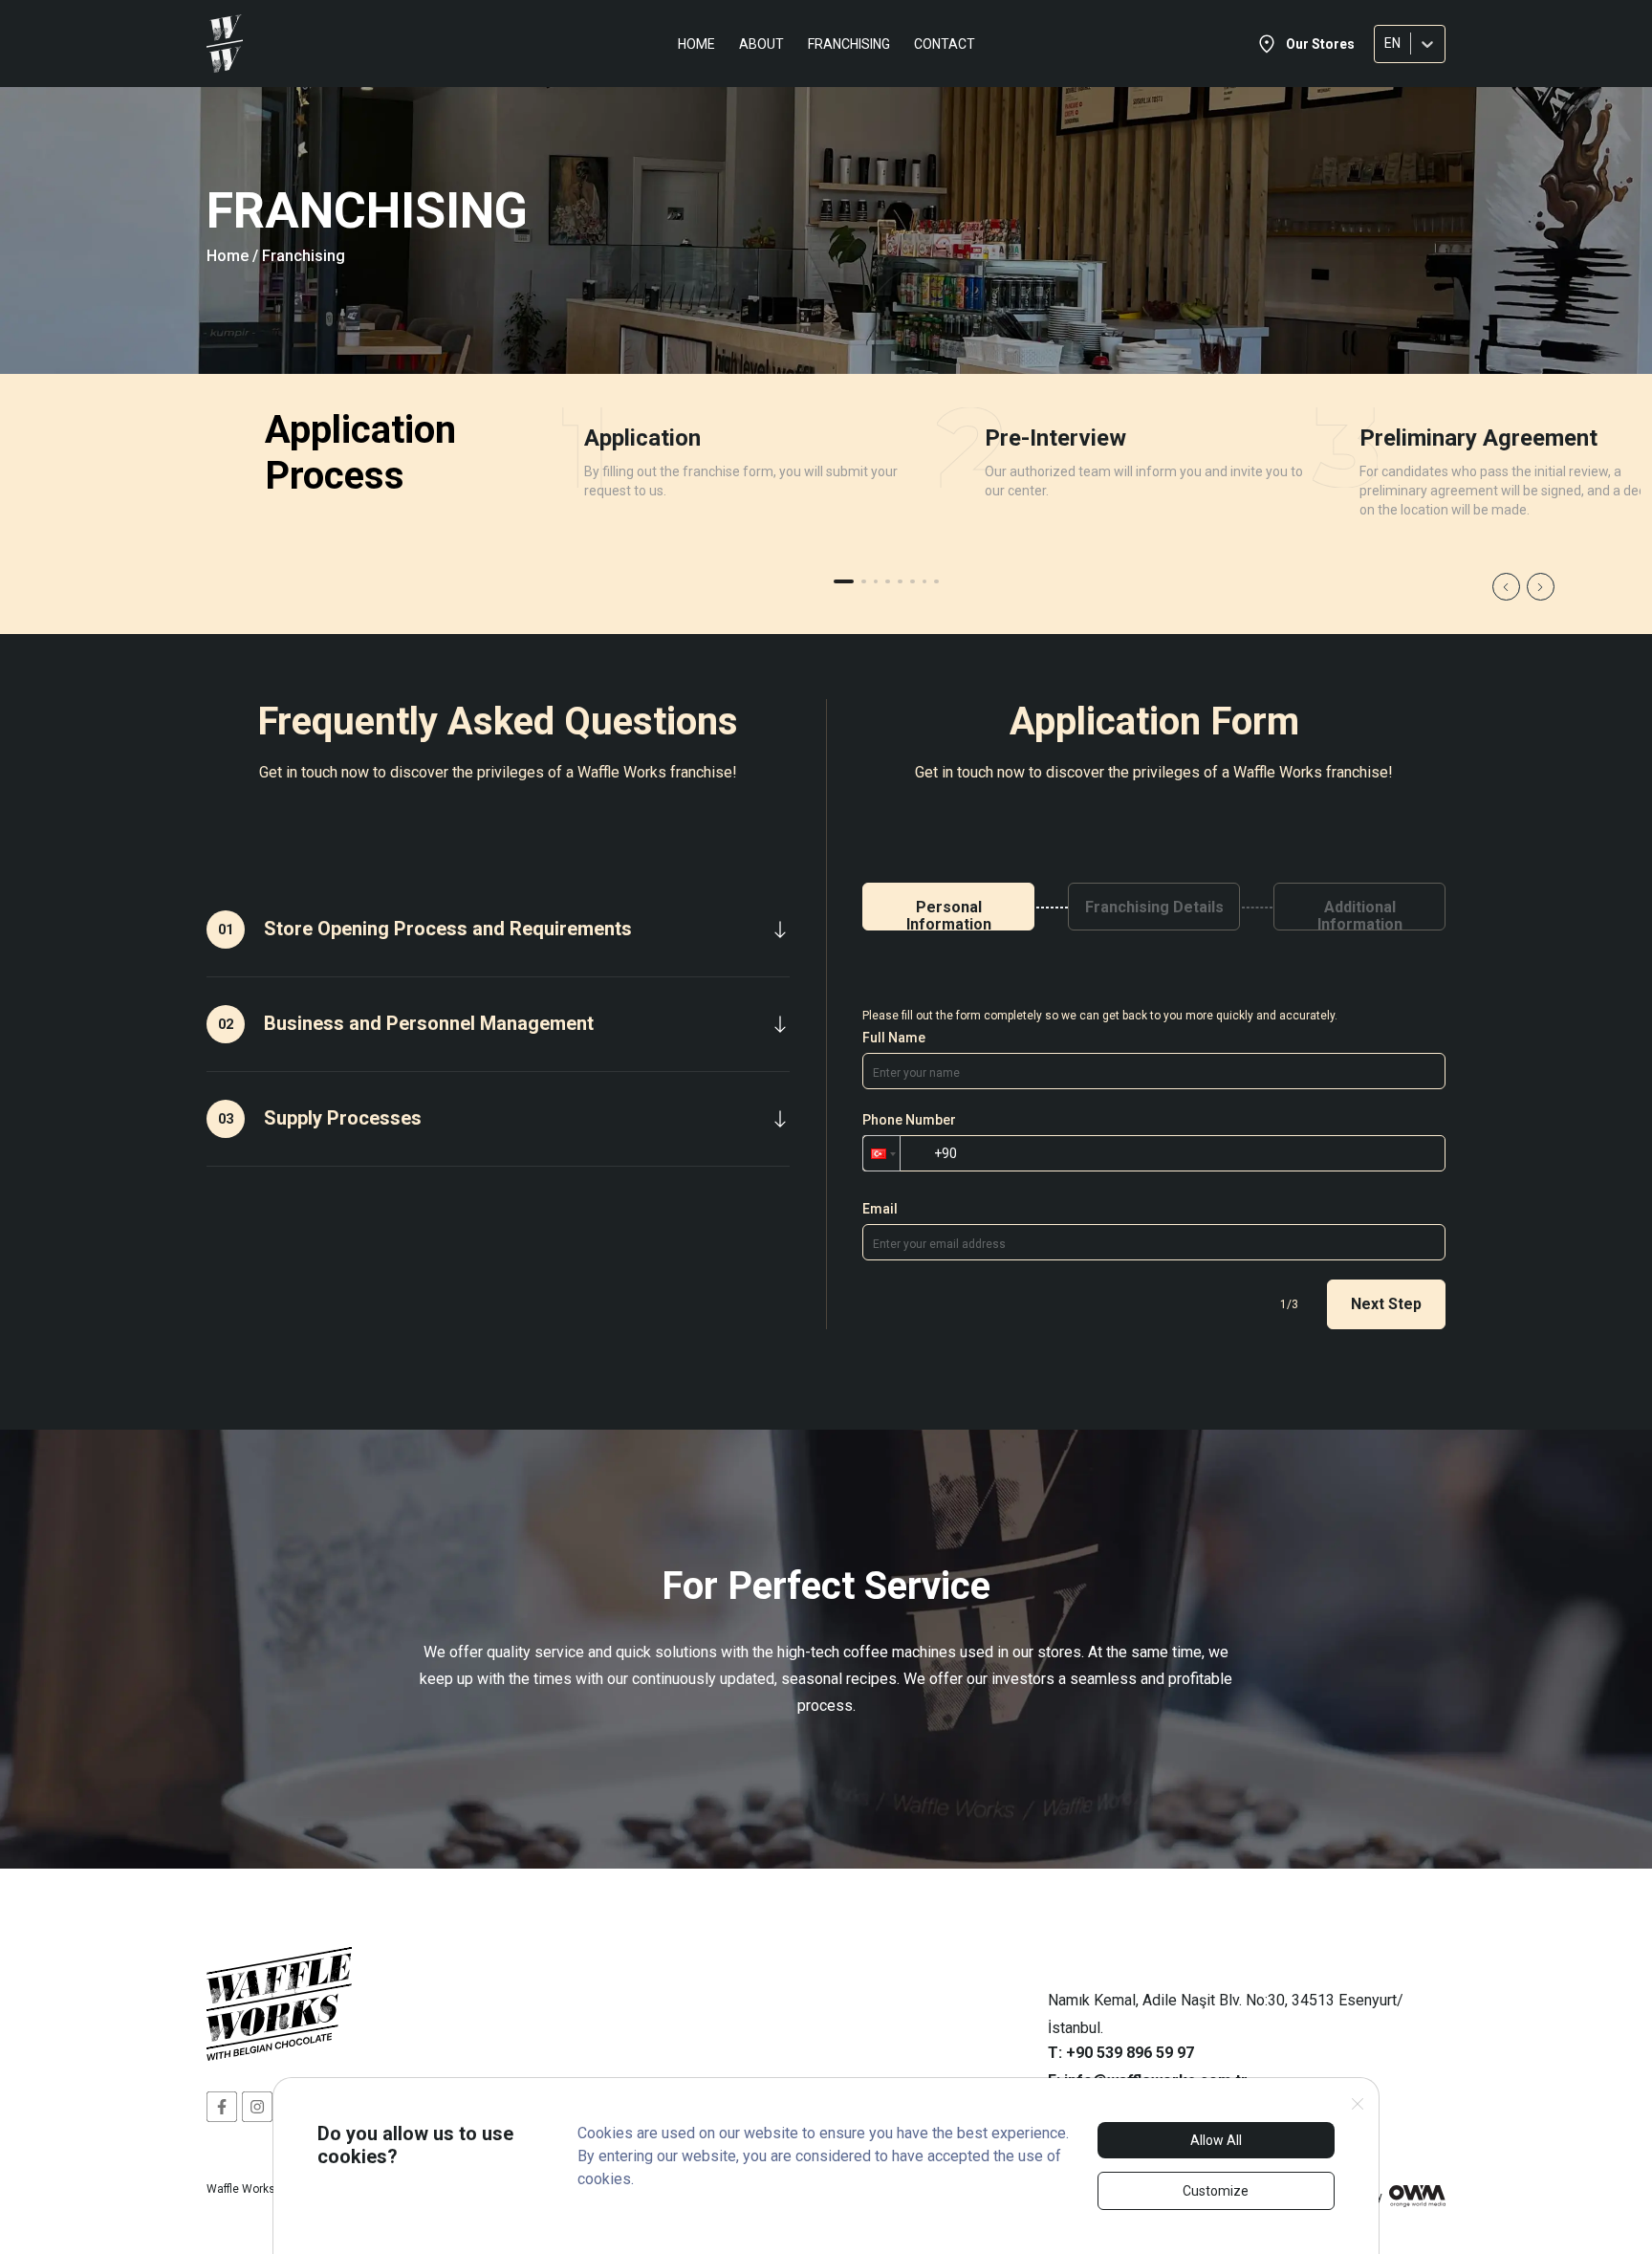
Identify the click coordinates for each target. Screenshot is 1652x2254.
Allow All (1216, 2140)
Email (880, 1209)
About (761, 44)
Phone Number (909, 1120)
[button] (881, 1153)
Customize (1216, 2191)
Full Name (894, 1038)
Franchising (849, 44)
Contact (945, 44)
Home (696, 44)
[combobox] (1386, 44)
